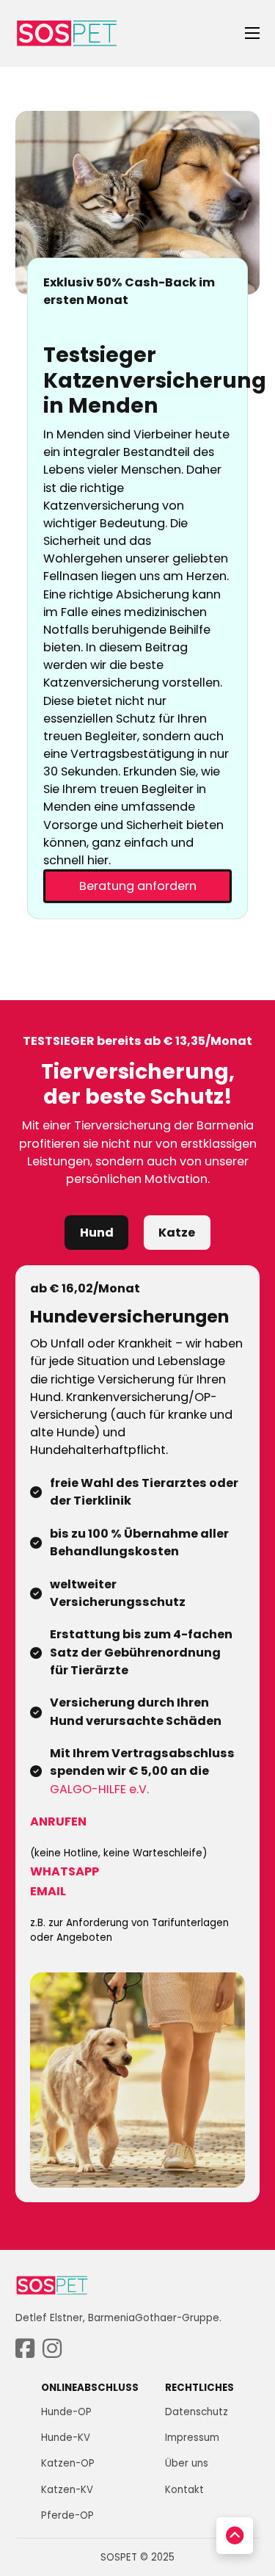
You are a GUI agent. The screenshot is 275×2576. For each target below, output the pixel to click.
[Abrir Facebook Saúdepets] (25, 2349)
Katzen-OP (68, 2463)
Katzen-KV (67, 2490)
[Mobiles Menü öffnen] (252, 33)
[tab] (96, 1233)
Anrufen (58, 1821)
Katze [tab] (177, 1233)
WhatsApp (65, 1871)
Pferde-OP (67, 2515)
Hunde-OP (66, 2412)
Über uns (187, 2463)
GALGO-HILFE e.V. (99, 1789)
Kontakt (184, 2490)
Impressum (192, 2438)
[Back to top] (235, 2536)
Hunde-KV (66, 2438)
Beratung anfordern (138, 886)
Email (48, 1891)
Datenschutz (197, 2412)
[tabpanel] (138, 1734)
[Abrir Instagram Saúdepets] (52, 2349)
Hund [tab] (97, 1233)
